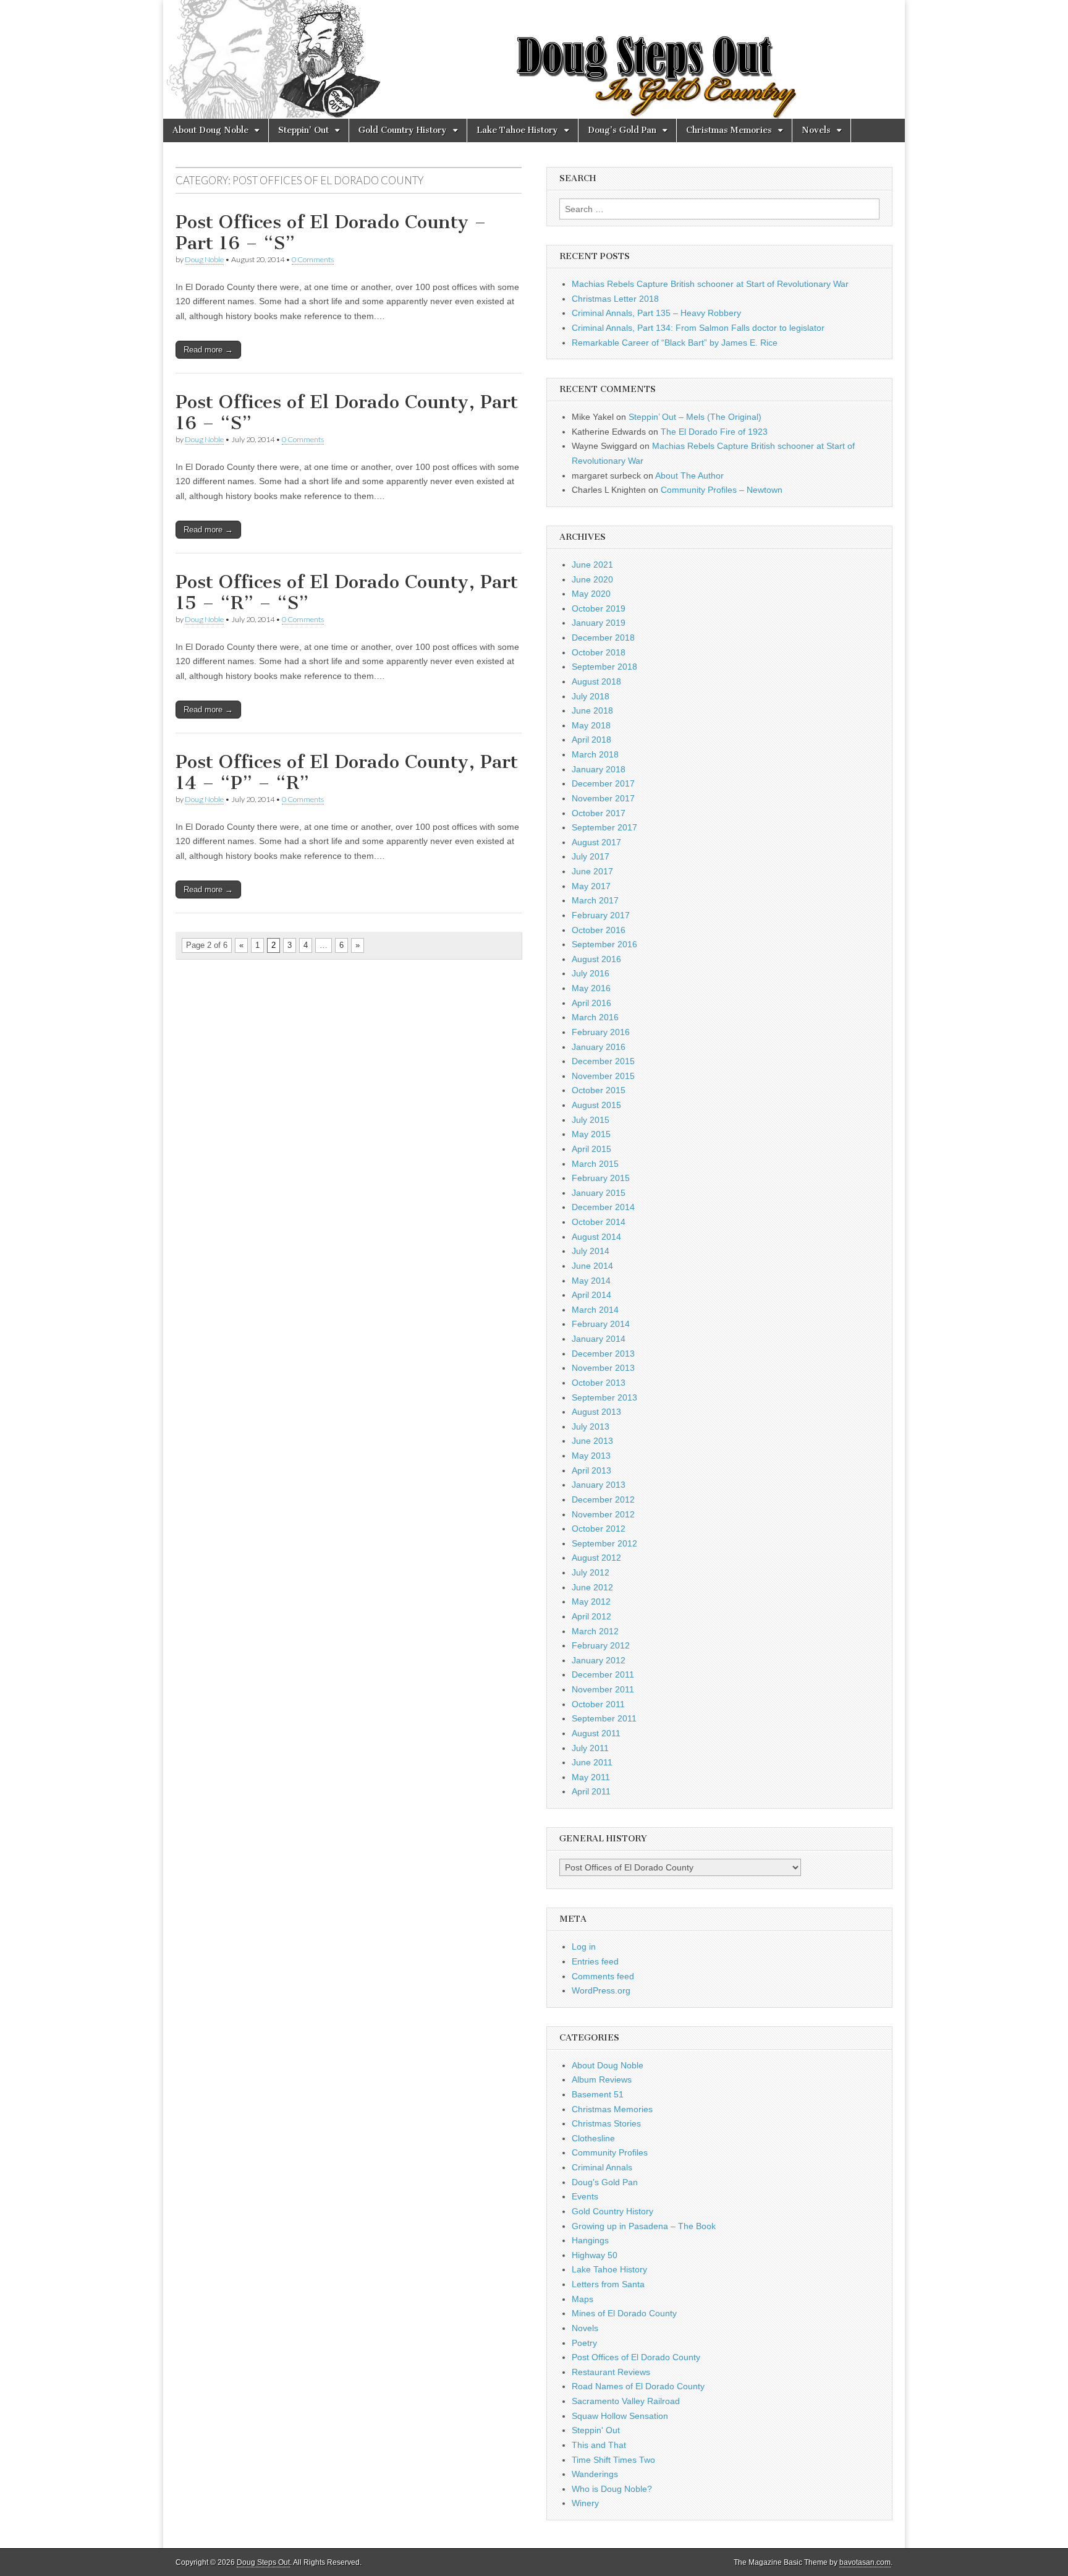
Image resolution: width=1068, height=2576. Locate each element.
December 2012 (603, 1499)
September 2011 (604, 1718)
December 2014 (603, 1207)
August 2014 (596, 1237)
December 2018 (603, 638)
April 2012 (591, 1616)
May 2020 (591, 594)
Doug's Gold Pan (605, 2182)
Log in (584, 1947)
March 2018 (595, 754)
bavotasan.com (865, 2562)
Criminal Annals (602, 2167)
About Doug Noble (210, 130)
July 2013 (591, 1427)
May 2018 (591, 725)
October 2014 (599, 1222)
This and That (599, 2445)
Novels (816, 130)
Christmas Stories (606, 2123)
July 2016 (591, 973)
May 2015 (591, 1134)
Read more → (208, 350)
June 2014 (592, 1266)
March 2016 (595, 1017)
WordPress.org (601, 1990)
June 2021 (592, 565)
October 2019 (599, 608)
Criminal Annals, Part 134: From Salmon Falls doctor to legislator (698, 328)
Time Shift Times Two (613, 2460)
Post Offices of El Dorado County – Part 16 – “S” (331, 232)
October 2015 (599, 1090)
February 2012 (601, 1645)
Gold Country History (403, 130)
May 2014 (591, 1281)
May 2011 (591, 1777)
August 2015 (596, 1105)
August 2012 (596, 1558)
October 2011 (598, 1704)
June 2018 (592, 710)
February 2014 (601, 1324)
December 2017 (603, 783)
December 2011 (603, 1674)
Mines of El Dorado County (624, 2313)
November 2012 (603, 1514)
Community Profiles (610, 2152)
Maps (583, 2299)
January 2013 (599, 1485)
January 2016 (599, 1047)
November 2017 (603, 798)
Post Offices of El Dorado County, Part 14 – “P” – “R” (347, 772)
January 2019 (599, 623)
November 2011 (603, 1689)
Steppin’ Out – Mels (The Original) (695, 417)
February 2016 (601, 1032)
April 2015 (591, 1149)
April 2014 (591, 1295)
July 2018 (591, 696)
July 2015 (591, 1120)
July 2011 (590, 1748)
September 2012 (604, 1543)
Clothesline (593, 2138)
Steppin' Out (596, 2430)
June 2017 (592, 871)
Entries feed (595, 1961)
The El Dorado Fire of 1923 (714, 432)
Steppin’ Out (303, 130)
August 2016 (596, 959)
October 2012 (599, 1529)
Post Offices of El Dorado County (636, 2357)
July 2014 (591, 1251)
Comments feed (603, 1976)
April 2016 (591, 1003)
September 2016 (604, 944)
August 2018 (596, 681)
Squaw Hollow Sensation (620, 2416)
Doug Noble (204, 259)
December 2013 (603, 1354)
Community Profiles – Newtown (722, 490)
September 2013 (604, 1397)
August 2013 (596, 1412)
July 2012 (591, 1572)
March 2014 (595, 1310)
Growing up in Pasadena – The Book (644, 2226)
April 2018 (591, 740)
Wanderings (595, 2474)
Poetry (584, 2343)
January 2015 (599, 1193)
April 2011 (591, 1791)
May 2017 (591, 886)
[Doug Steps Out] (534, 59)
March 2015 (595, 1164)
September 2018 (604, 667)
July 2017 (591, 856)
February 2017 (601, 915)
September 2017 (604, 827)
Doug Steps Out (263, 2562)
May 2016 (591, 988)
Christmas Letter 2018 (615, 299)
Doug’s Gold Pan (622, 130)
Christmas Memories (729, 130)
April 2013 (591, 1470)
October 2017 (599, 813)
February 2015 (601, 1178)
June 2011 (592, 1762)
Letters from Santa (608, 2284)
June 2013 (592, 1441)
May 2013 (591, 1456)
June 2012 (592, 1587)
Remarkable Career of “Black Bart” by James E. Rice (675, 343)
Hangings (590, 2240)
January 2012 (599, 1660)
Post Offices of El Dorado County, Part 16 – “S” (347, 412)
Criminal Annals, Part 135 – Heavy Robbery (656, 313)
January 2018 (599, 769)
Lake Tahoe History (517, 130)
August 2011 (596, 1733)
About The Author (689, 476)
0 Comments (313, 259)
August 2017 (596, 842)
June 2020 (592, 579)
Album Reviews (602, 2079)
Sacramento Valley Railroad (626, 2401)
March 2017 (595, 900)
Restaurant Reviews (611, 2372)
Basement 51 (598, 2094)
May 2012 (591, 1601)
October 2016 (599, 930)
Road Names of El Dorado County (638, 2386)
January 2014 (599, 1339)
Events (585, 2196)
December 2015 (603, 1061)
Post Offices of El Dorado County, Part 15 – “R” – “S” (347, 592)
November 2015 (603, 1076)
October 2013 (599, 1383)
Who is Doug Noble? (612, 2489)
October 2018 (599, 652)
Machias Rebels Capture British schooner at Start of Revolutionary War (710, 284)
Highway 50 (595, 2255)
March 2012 (595, 1631)
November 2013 (603, 1368)
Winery (585, 2503)
